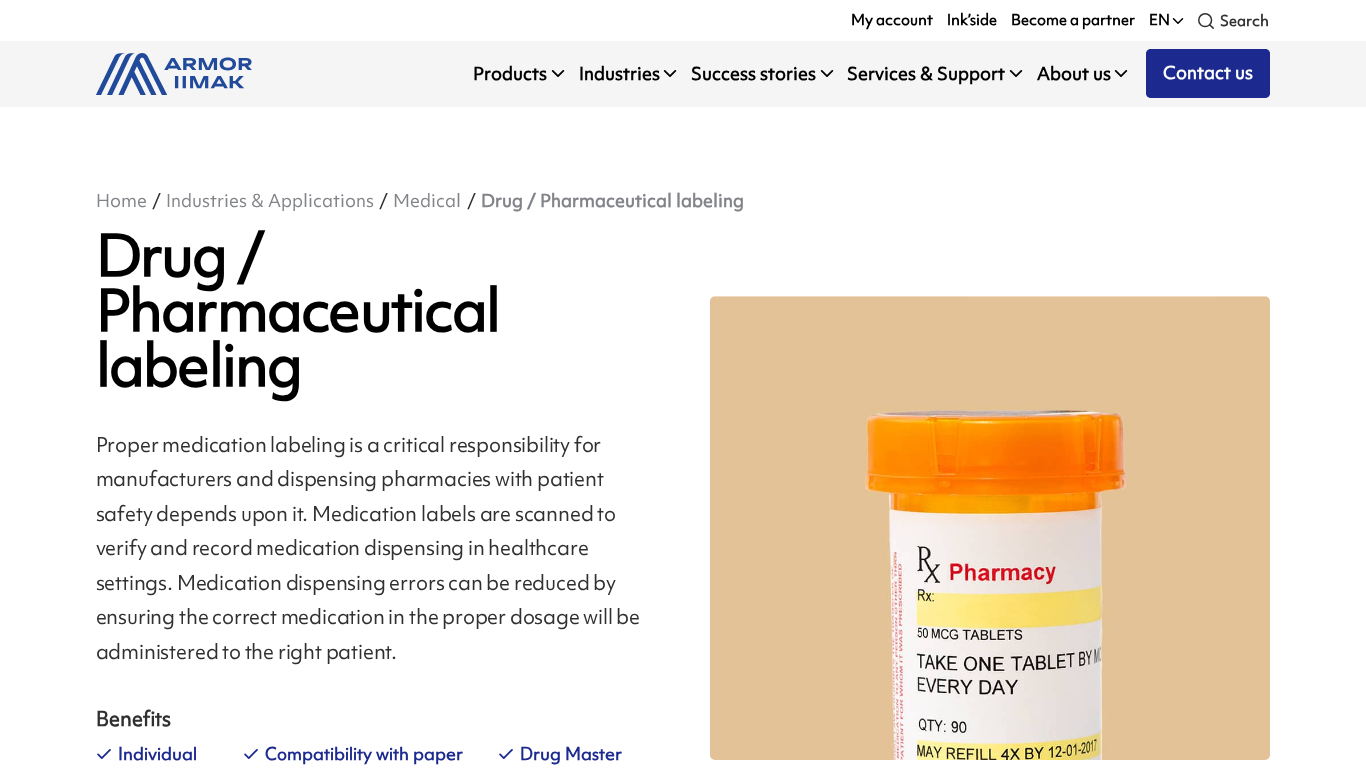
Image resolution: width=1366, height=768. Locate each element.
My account (892, 20)
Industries (619, 73)
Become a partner (1073, 20)
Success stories (753, 73)
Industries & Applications (270, 200)
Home (121, 200)
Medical (427, 200)
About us (1074, 73)
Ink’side (972, 20)
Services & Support (926, 73)
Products (510, 73)
